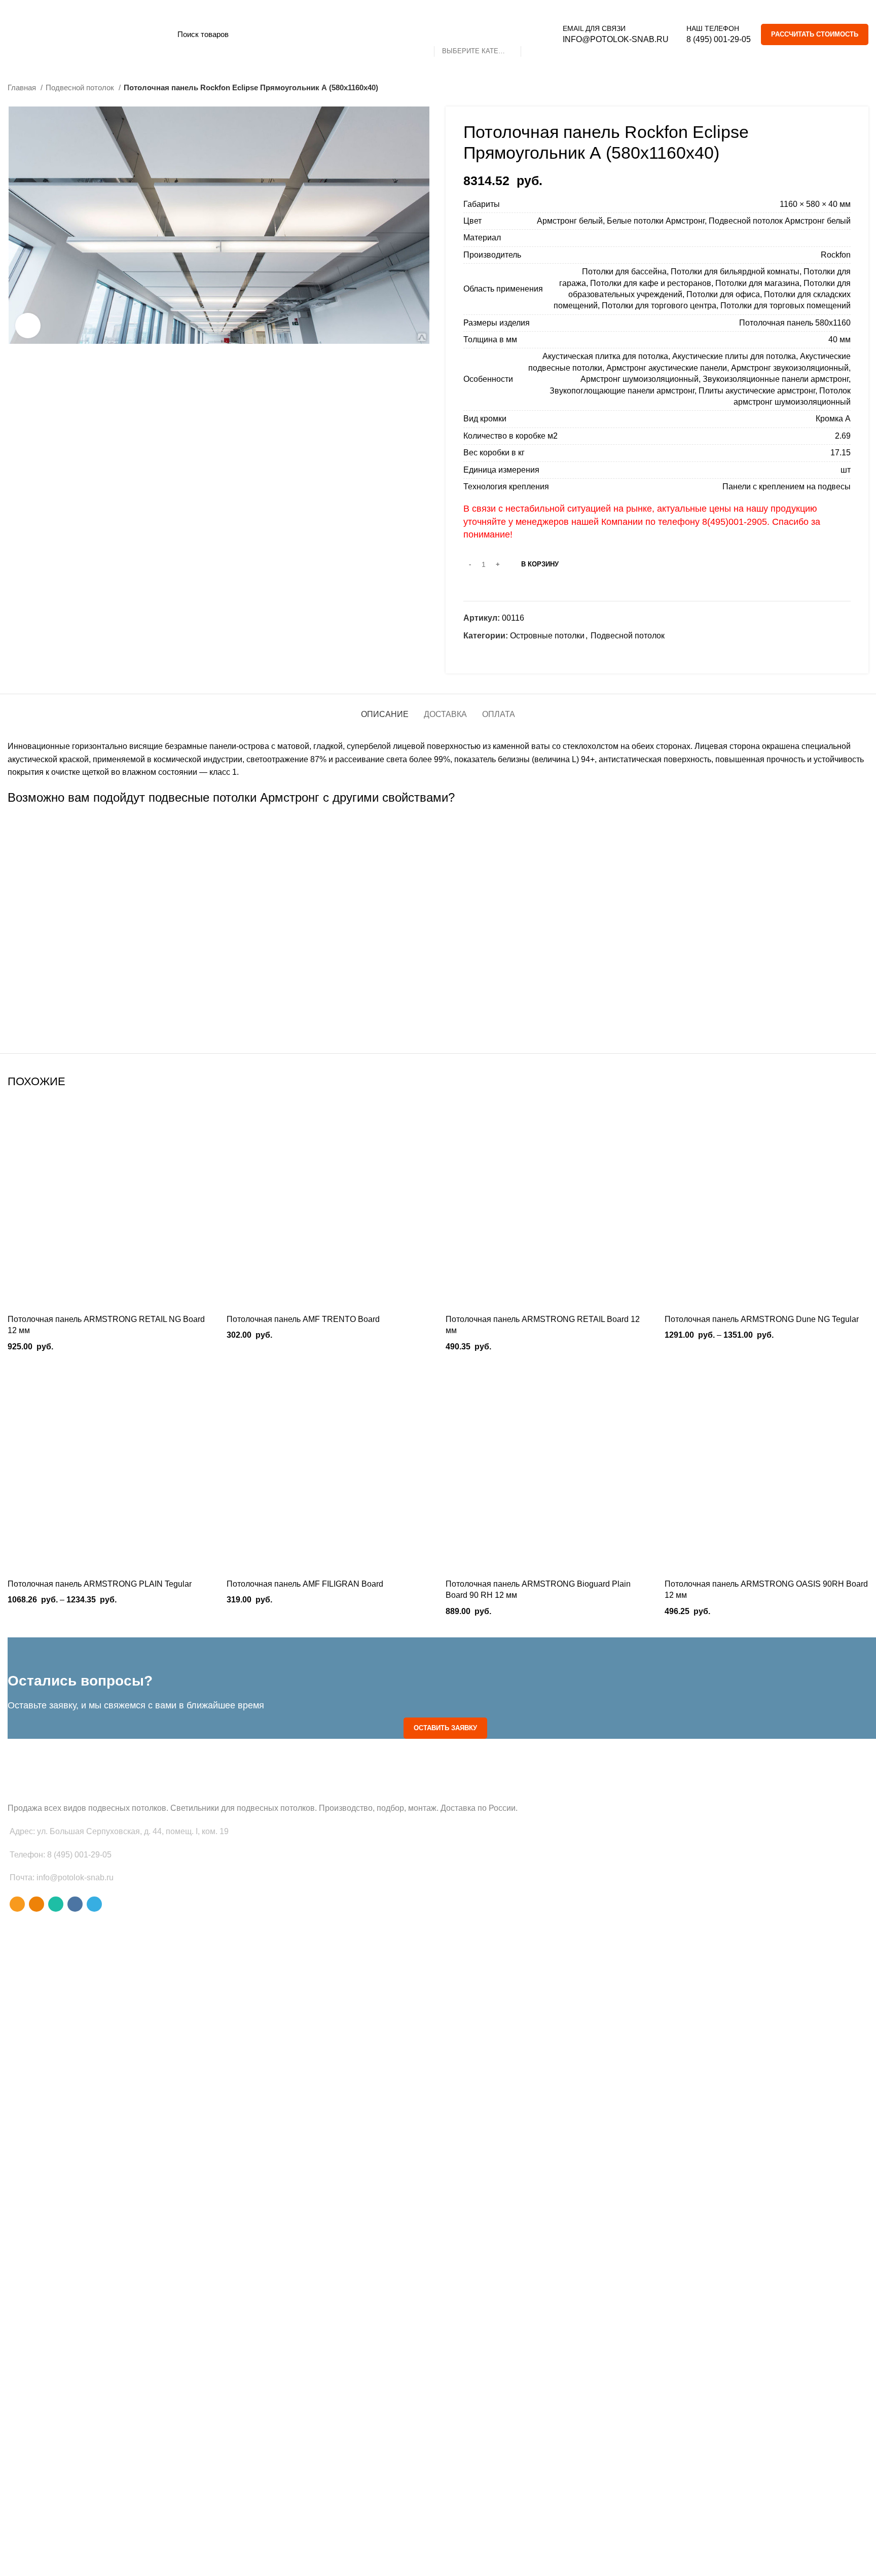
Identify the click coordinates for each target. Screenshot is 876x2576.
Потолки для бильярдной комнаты (735, 272)
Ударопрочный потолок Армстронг (445, 979)
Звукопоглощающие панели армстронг (622, 391)
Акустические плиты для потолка (734, 356)
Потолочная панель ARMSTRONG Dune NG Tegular (762, 1319)
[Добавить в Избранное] (204, 1144)
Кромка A (833, 419)
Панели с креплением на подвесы (787, 487)
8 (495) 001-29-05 (719, 39)
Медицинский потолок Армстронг (438, 890)
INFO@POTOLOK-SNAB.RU (616, 39)
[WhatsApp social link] (495, 654)
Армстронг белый (570, 221)
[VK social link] (507, 654)
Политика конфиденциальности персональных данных (121, 2560)
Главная (23, 87)
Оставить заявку (445, 1728)
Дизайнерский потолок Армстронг (438, 869)
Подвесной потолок (81, 87)
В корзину (540, 564)
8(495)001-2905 (735, 522)
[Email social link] (472, 654)
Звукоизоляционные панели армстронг (776, 379)
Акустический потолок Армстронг (445, 1022)
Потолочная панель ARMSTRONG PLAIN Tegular (100, 1584)
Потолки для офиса (723, 294)
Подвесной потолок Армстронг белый (780, 221)
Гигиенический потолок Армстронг (438, 848)
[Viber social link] (530, 654)
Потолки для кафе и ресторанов (651, 283)
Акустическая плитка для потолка (605, 356)
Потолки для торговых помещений (786, 306)
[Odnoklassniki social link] (483, 654)
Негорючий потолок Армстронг (438, 933)
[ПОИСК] (534, 34)
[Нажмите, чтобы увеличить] (28, 326)
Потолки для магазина (757, 283)
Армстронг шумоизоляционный (640, 379)
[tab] (385, 709)
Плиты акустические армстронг (757, 391)
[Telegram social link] (518, 654)
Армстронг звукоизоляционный (790, 368)
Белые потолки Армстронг (656, 221)
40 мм (839, 339)
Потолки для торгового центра (659, 306)
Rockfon (836, 255)
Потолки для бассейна (624, 272)
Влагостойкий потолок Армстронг (438, 826)
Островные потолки (547, 636)
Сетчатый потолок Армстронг (446, 1001)
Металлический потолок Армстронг (438, 911)
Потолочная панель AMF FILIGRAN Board (305, 1584)
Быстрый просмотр (204, 1121)
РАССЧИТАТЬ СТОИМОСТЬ (815, 34)
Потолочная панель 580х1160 (795, 323)
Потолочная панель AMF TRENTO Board (303, 1319)
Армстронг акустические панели (667, 368)
